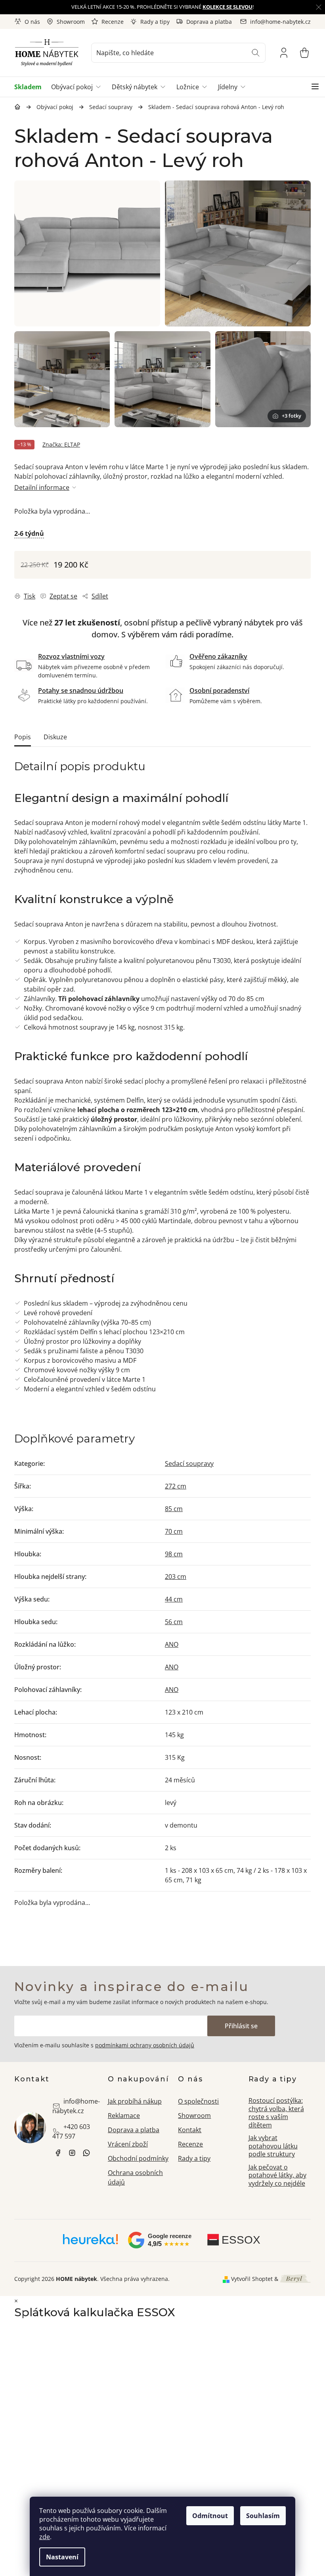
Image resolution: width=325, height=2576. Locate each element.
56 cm (174, 1622)
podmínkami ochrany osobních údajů (145, 2045)
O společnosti (198, 2101)
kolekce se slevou (227, 7)
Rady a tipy (155, 22)
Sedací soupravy (189, 1464)
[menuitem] (30, 87)
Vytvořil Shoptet (252, 2279)
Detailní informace (42, 487)
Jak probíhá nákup (135, 2101)
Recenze (113, 22)
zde (45, 2537)
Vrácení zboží (128, 2144)
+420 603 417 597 (71, 2131)
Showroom (71, 22)
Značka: (61, 444)
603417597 (86, 2153)
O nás (32, 22)
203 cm (176, 1577)
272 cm (176, 1486)
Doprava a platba (209, 22)
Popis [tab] (23, 737)
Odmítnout (210, 2516)
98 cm (174, 1554)
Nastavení (62, 2557)
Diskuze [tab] (55, 737)
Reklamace (124, 2116)
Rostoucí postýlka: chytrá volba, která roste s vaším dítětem (276, 2113)
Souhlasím (263, 2516)
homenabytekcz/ (72, 2153)
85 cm (174, 1509)
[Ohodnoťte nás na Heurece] (91, 2242)
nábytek (58, 2153)
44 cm (174, 1599)
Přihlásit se (241, 2026)
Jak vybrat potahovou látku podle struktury (273, 2146)
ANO (172, 1644)
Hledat (256, 53)
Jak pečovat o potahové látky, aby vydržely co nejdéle (277, 2175)
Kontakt (190, 2130)
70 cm (174, 1531)
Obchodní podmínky (138, 2158)
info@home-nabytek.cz (76, 2106)
